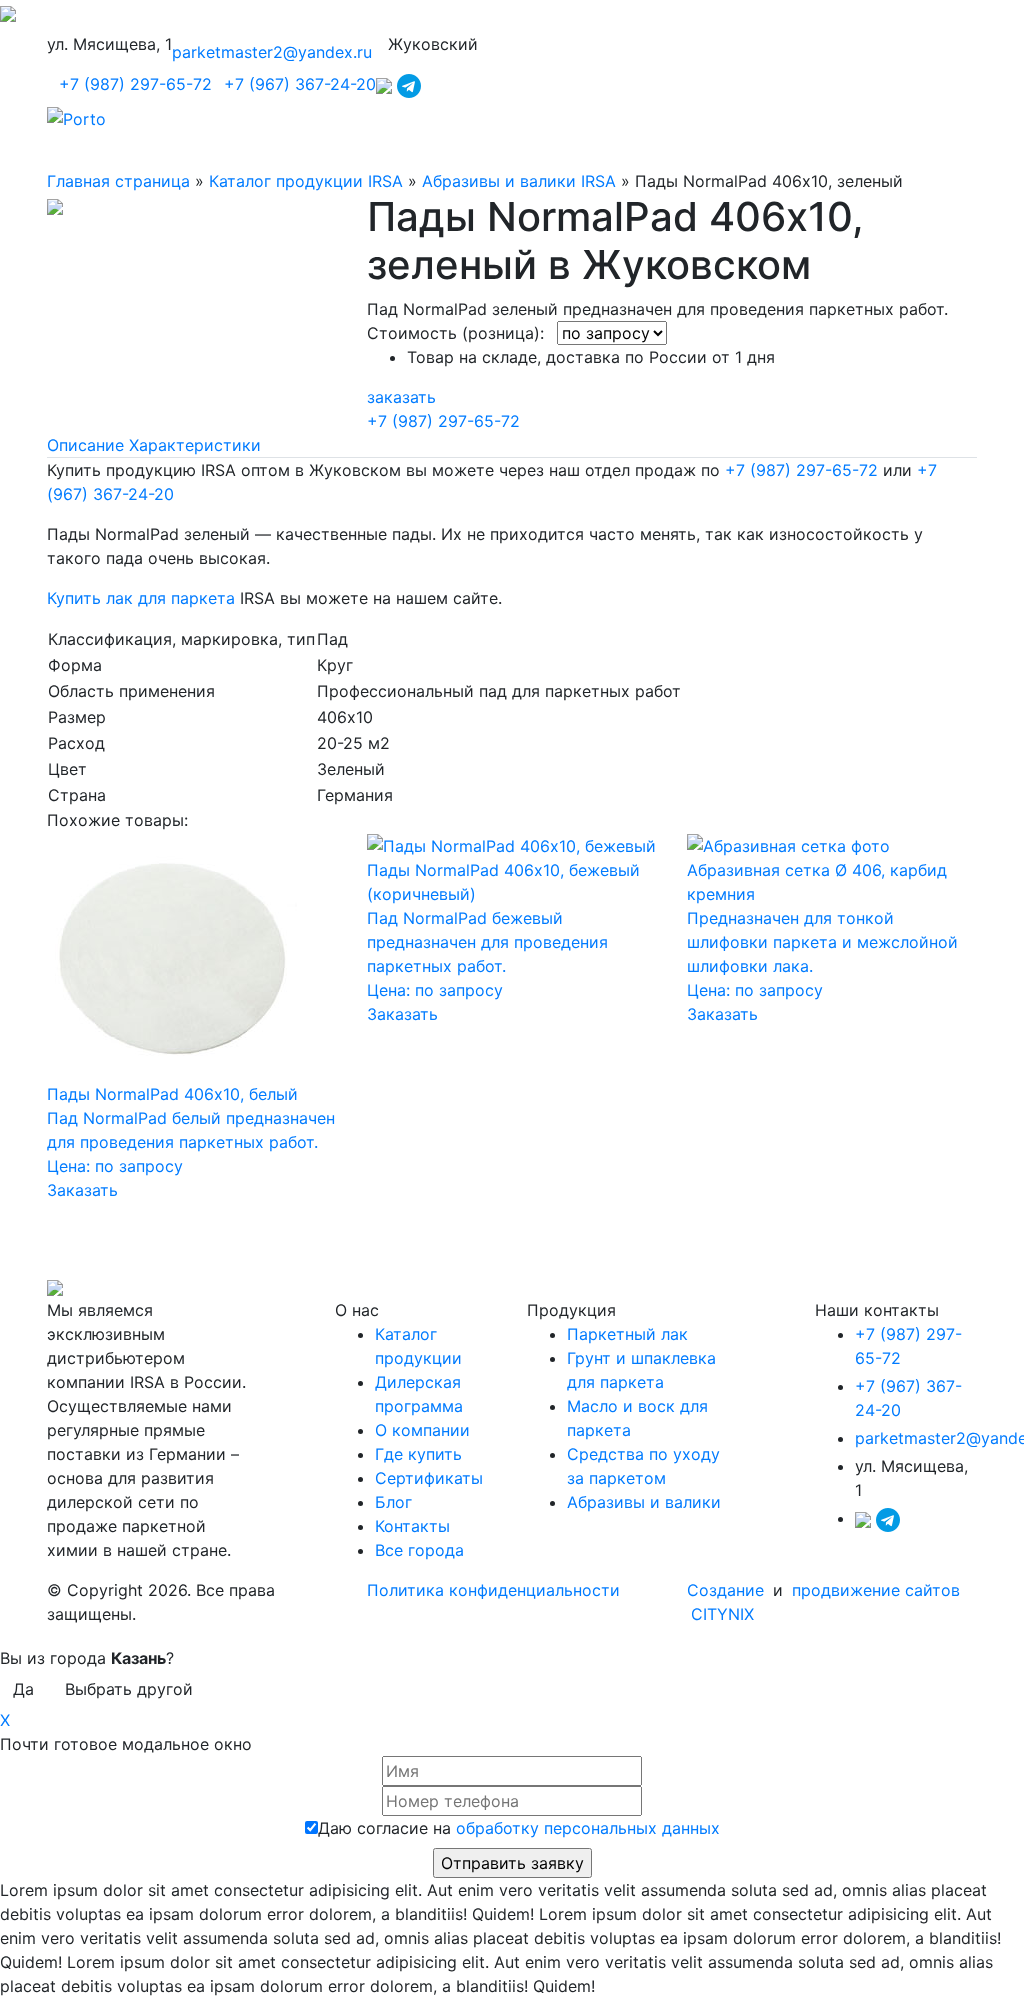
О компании (422, 1430)
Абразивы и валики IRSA (519, 181)
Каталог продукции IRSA (306, 181)
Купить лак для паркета (141, 598)
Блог (393, 1502)
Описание (85, 445)
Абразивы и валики (644, 1502)
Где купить (418, 1454)
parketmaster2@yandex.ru (272, 52)
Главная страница (118, 181)
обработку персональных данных (588, 1828)
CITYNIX (722, 1614)
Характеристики (195, 445)
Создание (728, 1590)
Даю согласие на (519, 1828)
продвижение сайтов (876, 1590)
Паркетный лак (627, 1334)
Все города (419, 1550)
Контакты (412, 1526)
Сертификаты (429, 1478)
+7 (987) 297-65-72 (135, 84)
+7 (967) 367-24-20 (300, 84)
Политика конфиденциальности (493, 1590)
